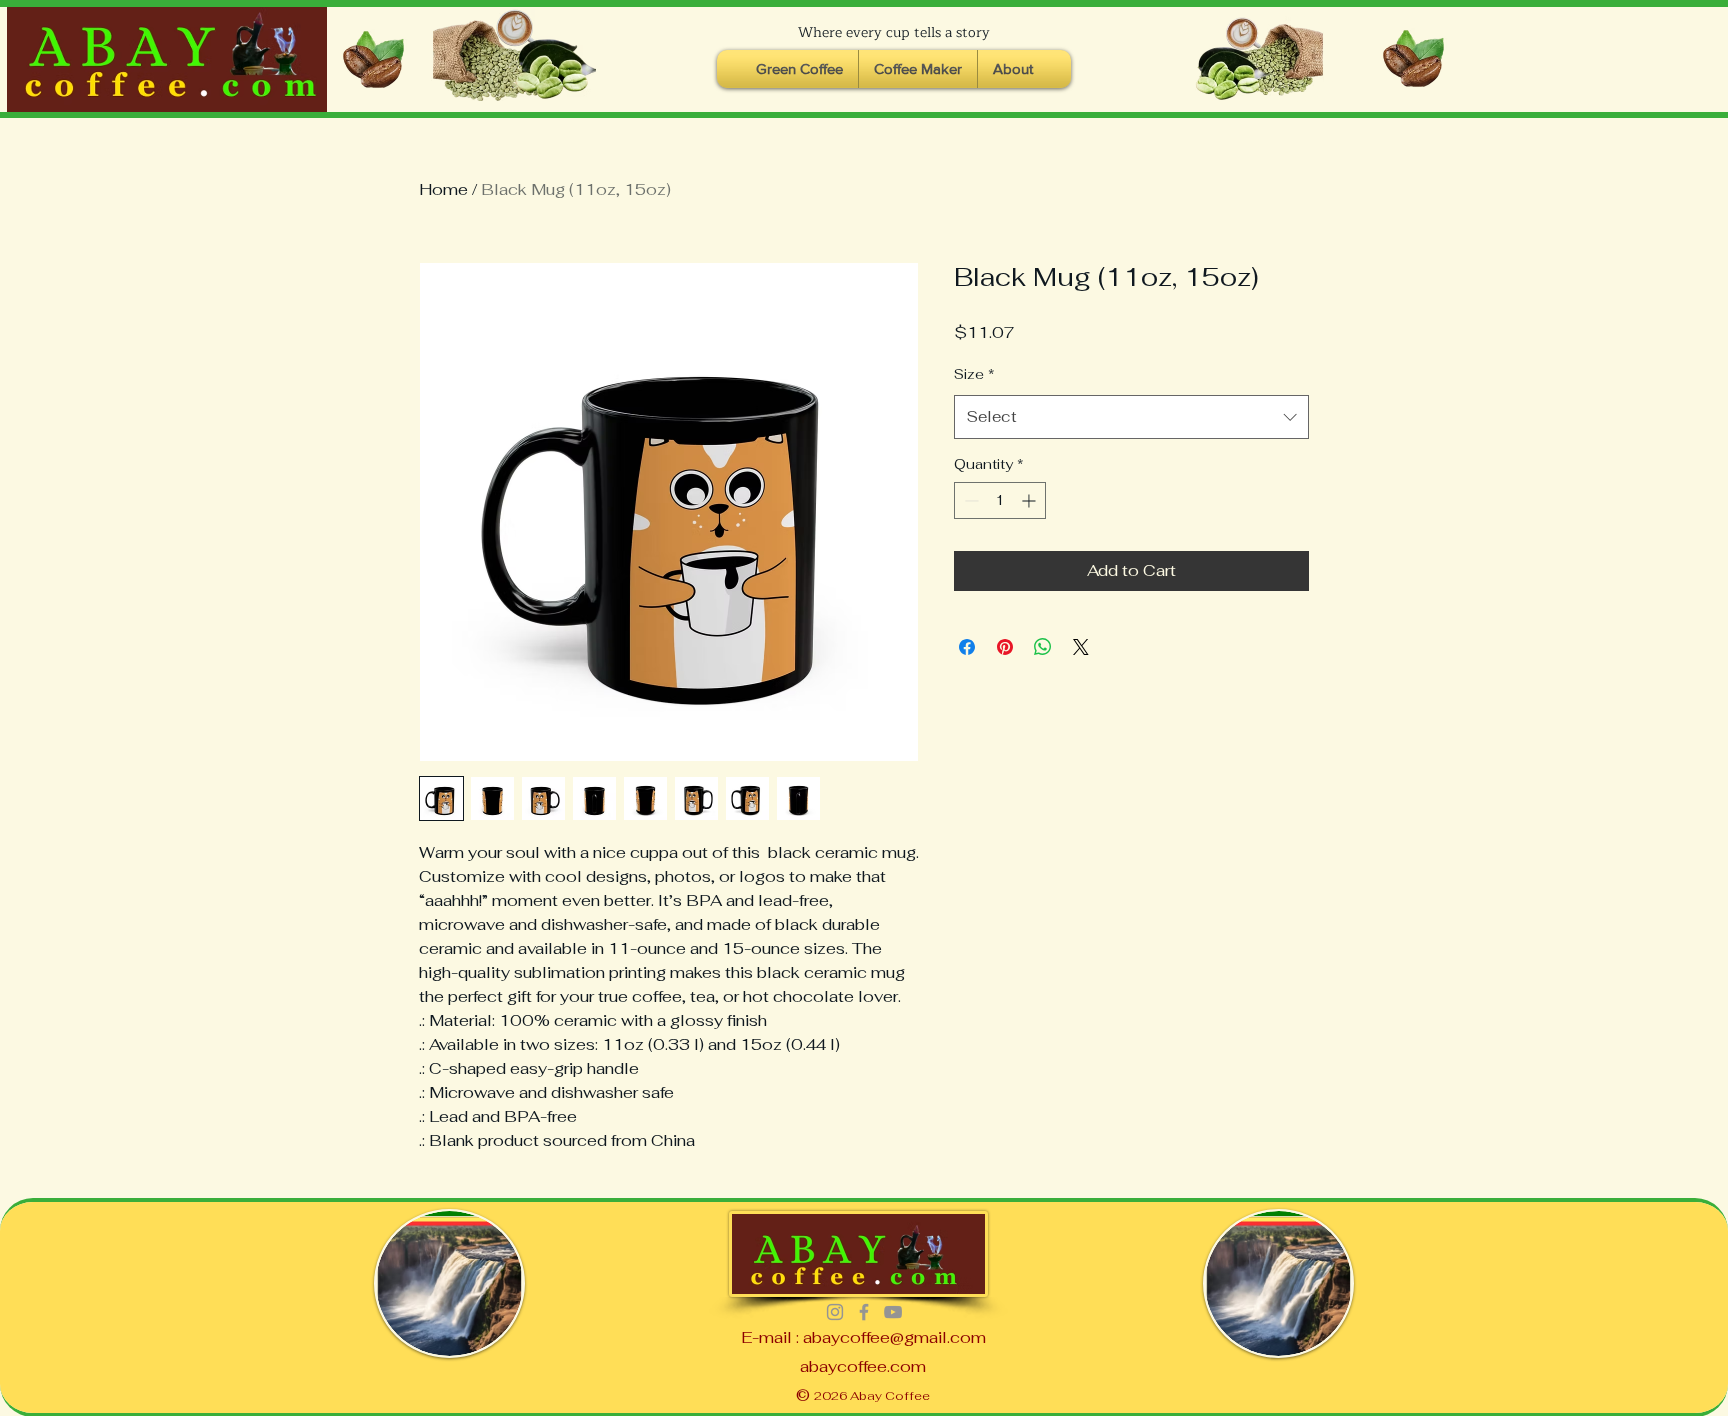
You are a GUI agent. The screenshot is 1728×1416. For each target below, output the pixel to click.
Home (443, 189)
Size (974, 374)
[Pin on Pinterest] (1005, 647)
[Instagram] (835, 1312)
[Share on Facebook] (967, 647)
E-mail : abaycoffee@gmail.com (863, 1337)
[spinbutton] (1000, 500)
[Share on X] (1081, 647)
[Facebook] (864, 1312)
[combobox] (1131, 417)
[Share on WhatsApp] (1043, 647)
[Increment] (1030, 500)
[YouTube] (893, 1312)
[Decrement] (969, 500)
